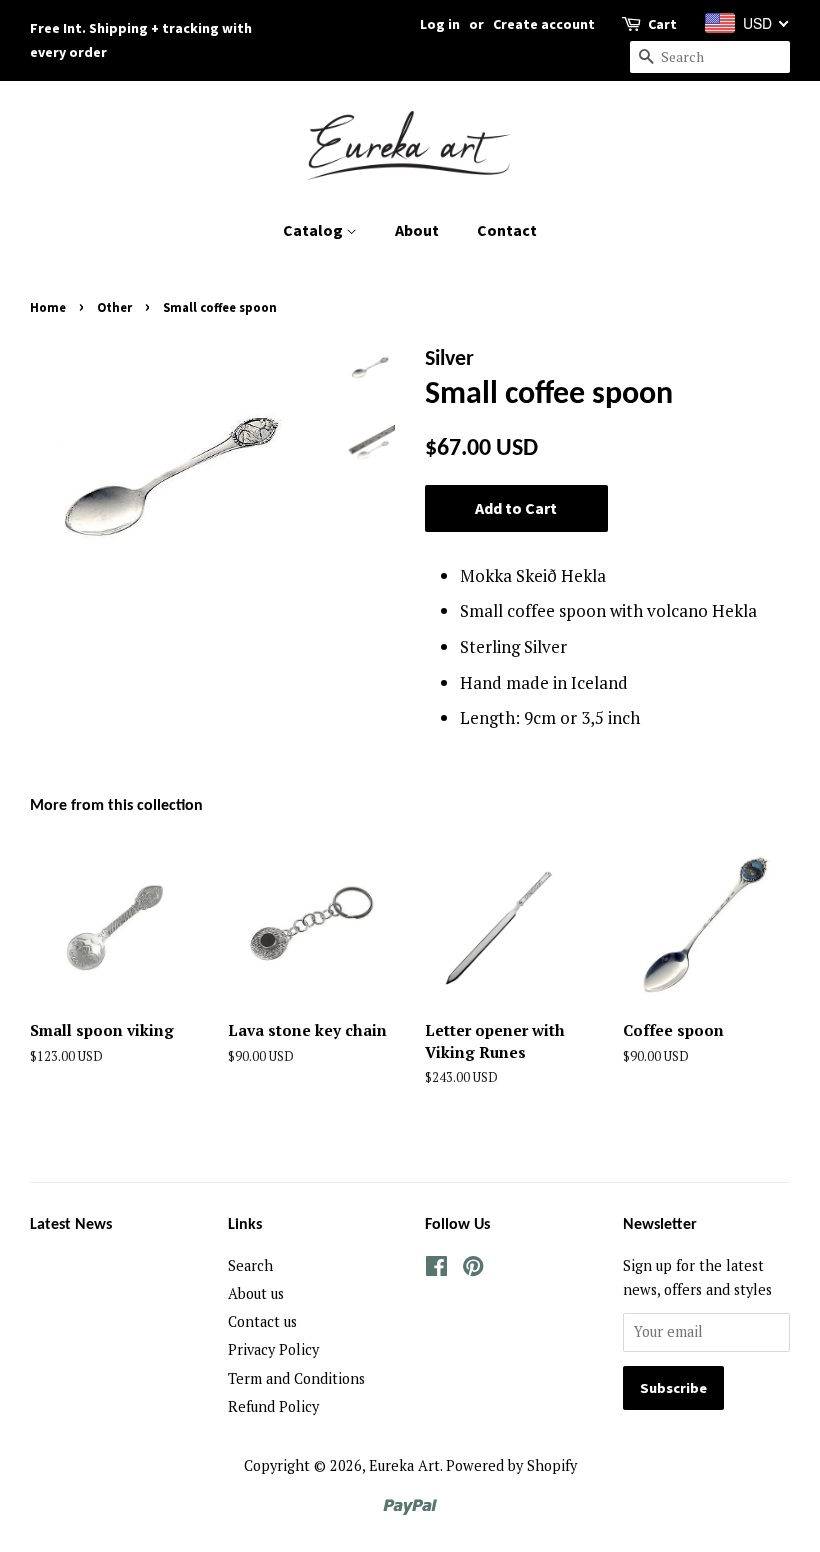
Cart (662, 24)
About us (256, 1293)
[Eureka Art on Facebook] (436, 1269)
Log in (440, 24)
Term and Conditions (296, 1378)
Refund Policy (273, 1406)
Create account (544, 24)
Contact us (262, 1321)
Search (250, 1265)
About (417, 230)
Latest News (71, 1225)
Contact (507, 230)
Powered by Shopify (511, 1465)
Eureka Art (404, 1465)
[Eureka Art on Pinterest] (473, 1269)
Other (114, 307)
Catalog (314, 230)
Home (48, 307)
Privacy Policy (273, 1349)
